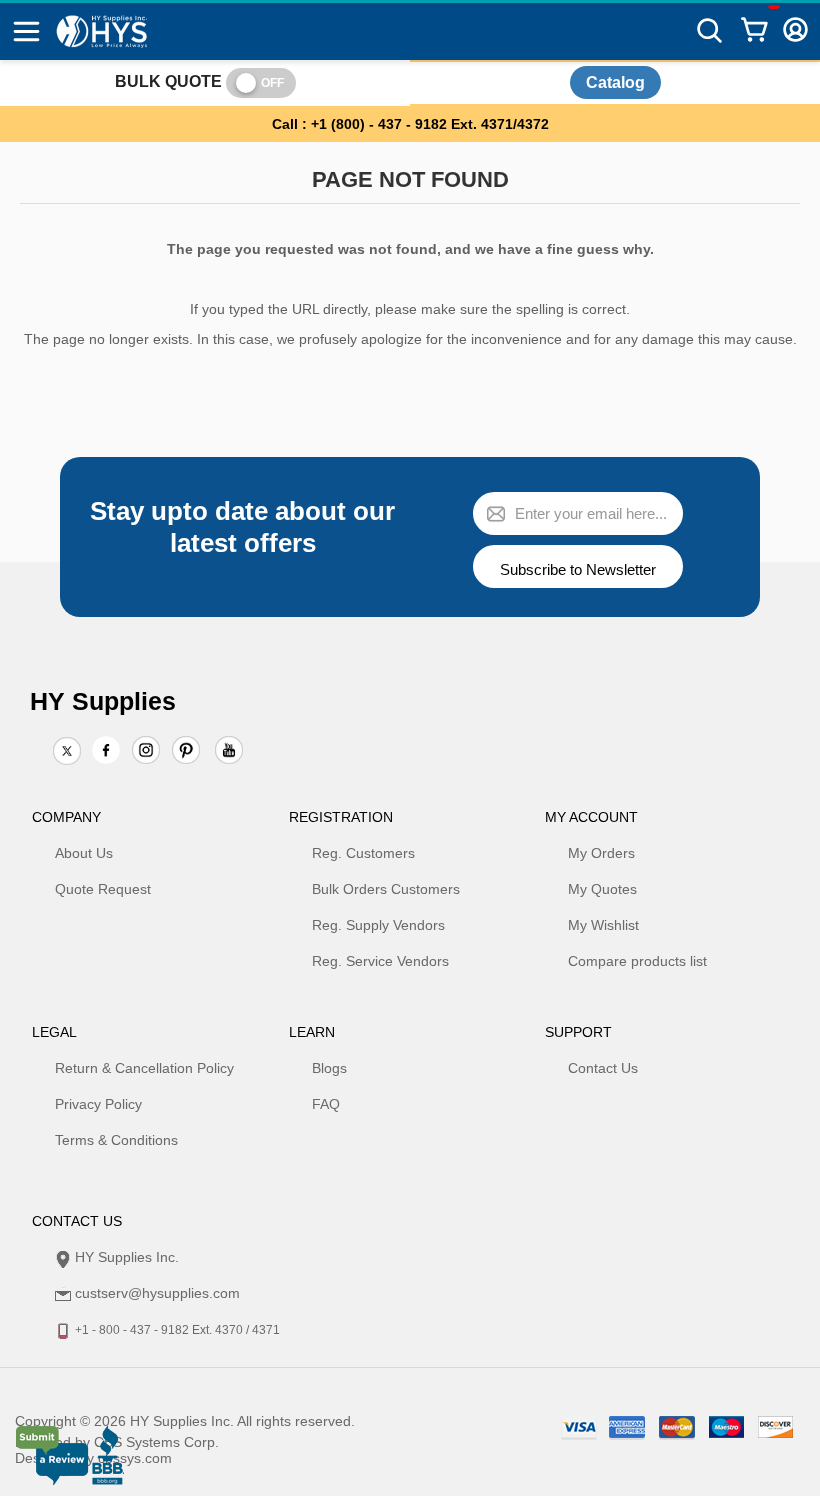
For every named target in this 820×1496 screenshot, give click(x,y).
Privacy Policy (98, 1104)
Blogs (329, 1068)
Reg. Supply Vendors (378, 925)
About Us (84, 853)
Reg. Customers (363, 853)
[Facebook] (106, 750)
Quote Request (103, 889)
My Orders (601, 853)
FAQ (326, 1104)
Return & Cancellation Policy (144, 1068)
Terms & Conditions (116, 1140)
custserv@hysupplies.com (157, 1293)
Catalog (615, 82)
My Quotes (602, 889)
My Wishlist (603, 925)
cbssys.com (135, 1458)
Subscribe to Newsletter (578, 569)
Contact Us (603, 1068)
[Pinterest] (186, 752)
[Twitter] (67, 752)
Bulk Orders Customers (386, 889)
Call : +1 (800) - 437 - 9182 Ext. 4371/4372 (410, 124)
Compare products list (637, 961)
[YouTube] (229, 752)
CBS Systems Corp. (156, 1442)
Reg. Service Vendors (380, 961)
